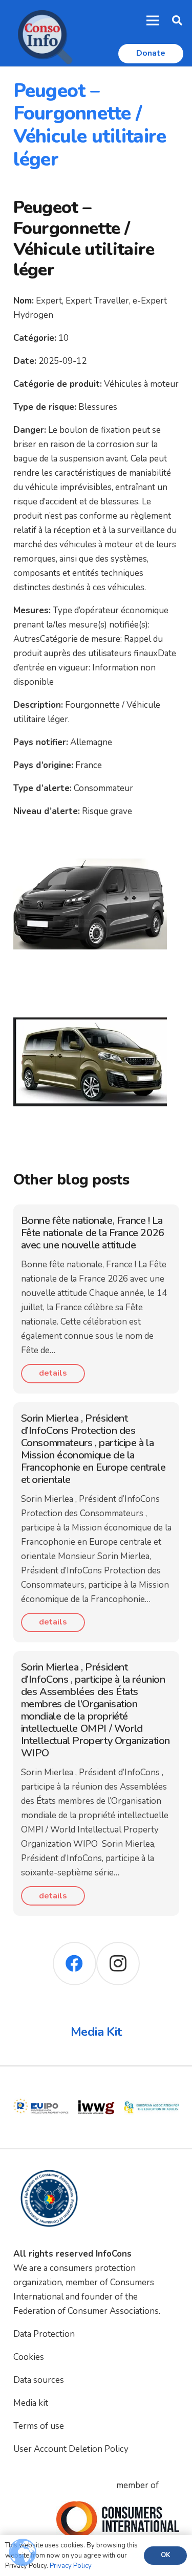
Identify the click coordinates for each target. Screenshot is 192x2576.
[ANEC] (152, 2087)
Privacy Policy (71, 2566)
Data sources (39, 2380)
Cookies (29, 2357)
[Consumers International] (118, 2519)
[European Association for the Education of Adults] (96, 2087)
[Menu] (153, 20)
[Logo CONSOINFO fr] (42, 33)
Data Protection (44, 2334)
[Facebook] (74, 1964)
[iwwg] (41, 2087)
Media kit (31, 2403)
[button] (177, 20)
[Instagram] (118, 1964)
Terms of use (39, 2426)
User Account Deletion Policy (71, 2449)
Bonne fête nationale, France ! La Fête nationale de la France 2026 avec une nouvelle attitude (93, 1233)
